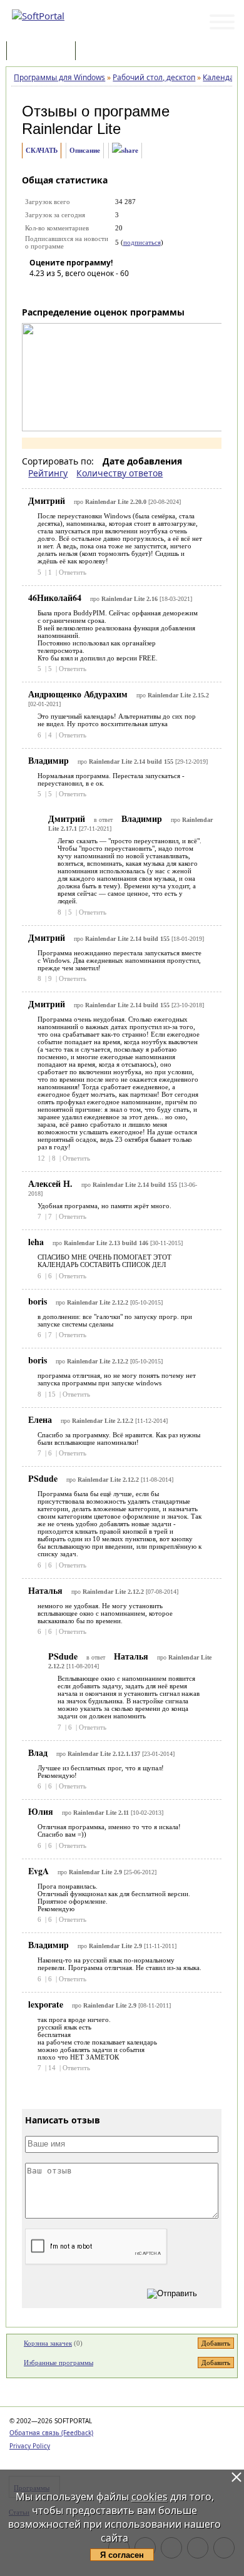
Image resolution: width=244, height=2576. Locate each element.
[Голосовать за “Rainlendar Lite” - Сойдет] (76, 291)
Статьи (106, 52)
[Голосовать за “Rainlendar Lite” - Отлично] (114, 291)
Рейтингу (48, 473)
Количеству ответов (119, 473)
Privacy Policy (30, 2446)
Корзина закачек (48, 2343)
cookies (150, 2496)
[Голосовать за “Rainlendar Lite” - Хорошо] (95, 291)
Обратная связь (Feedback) (51, 2433)
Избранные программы (58, 2363)
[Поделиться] (125, 151)
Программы (44, 52)
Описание (85, 150)
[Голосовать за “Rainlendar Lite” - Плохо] (58, 291)
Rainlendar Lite (71, 129)
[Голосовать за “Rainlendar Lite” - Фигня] (39, 291)
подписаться (142, 242)
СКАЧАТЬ (42, 150)
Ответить (73, 572)
